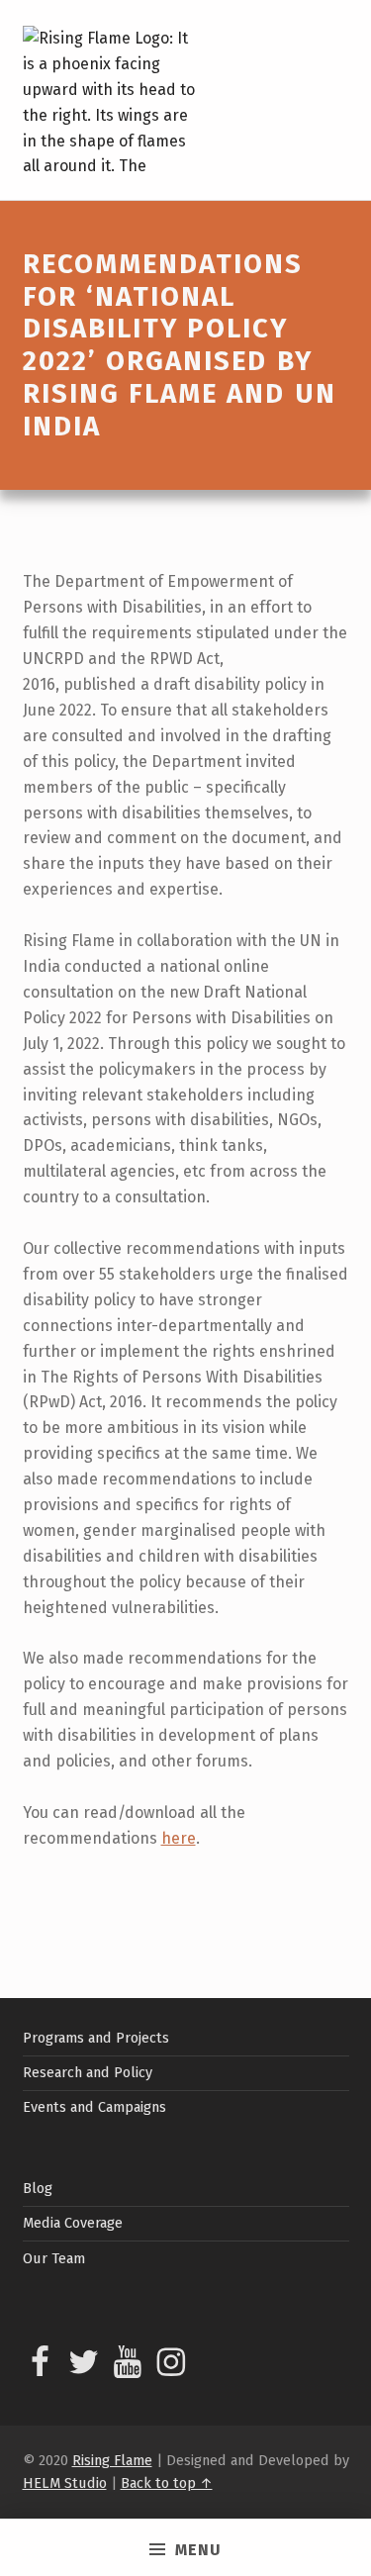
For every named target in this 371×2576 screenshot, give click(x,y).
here (179, 1838)
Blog (38, 2188)
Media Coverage (73, 2223)
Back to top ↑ (167, 2483)
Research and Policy (88, 2072)
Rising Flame (112, 2460)
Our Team (54, 2258)
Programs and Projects (96, 2038)
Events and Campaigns (94, 2107)
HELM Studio (65, 2483)
